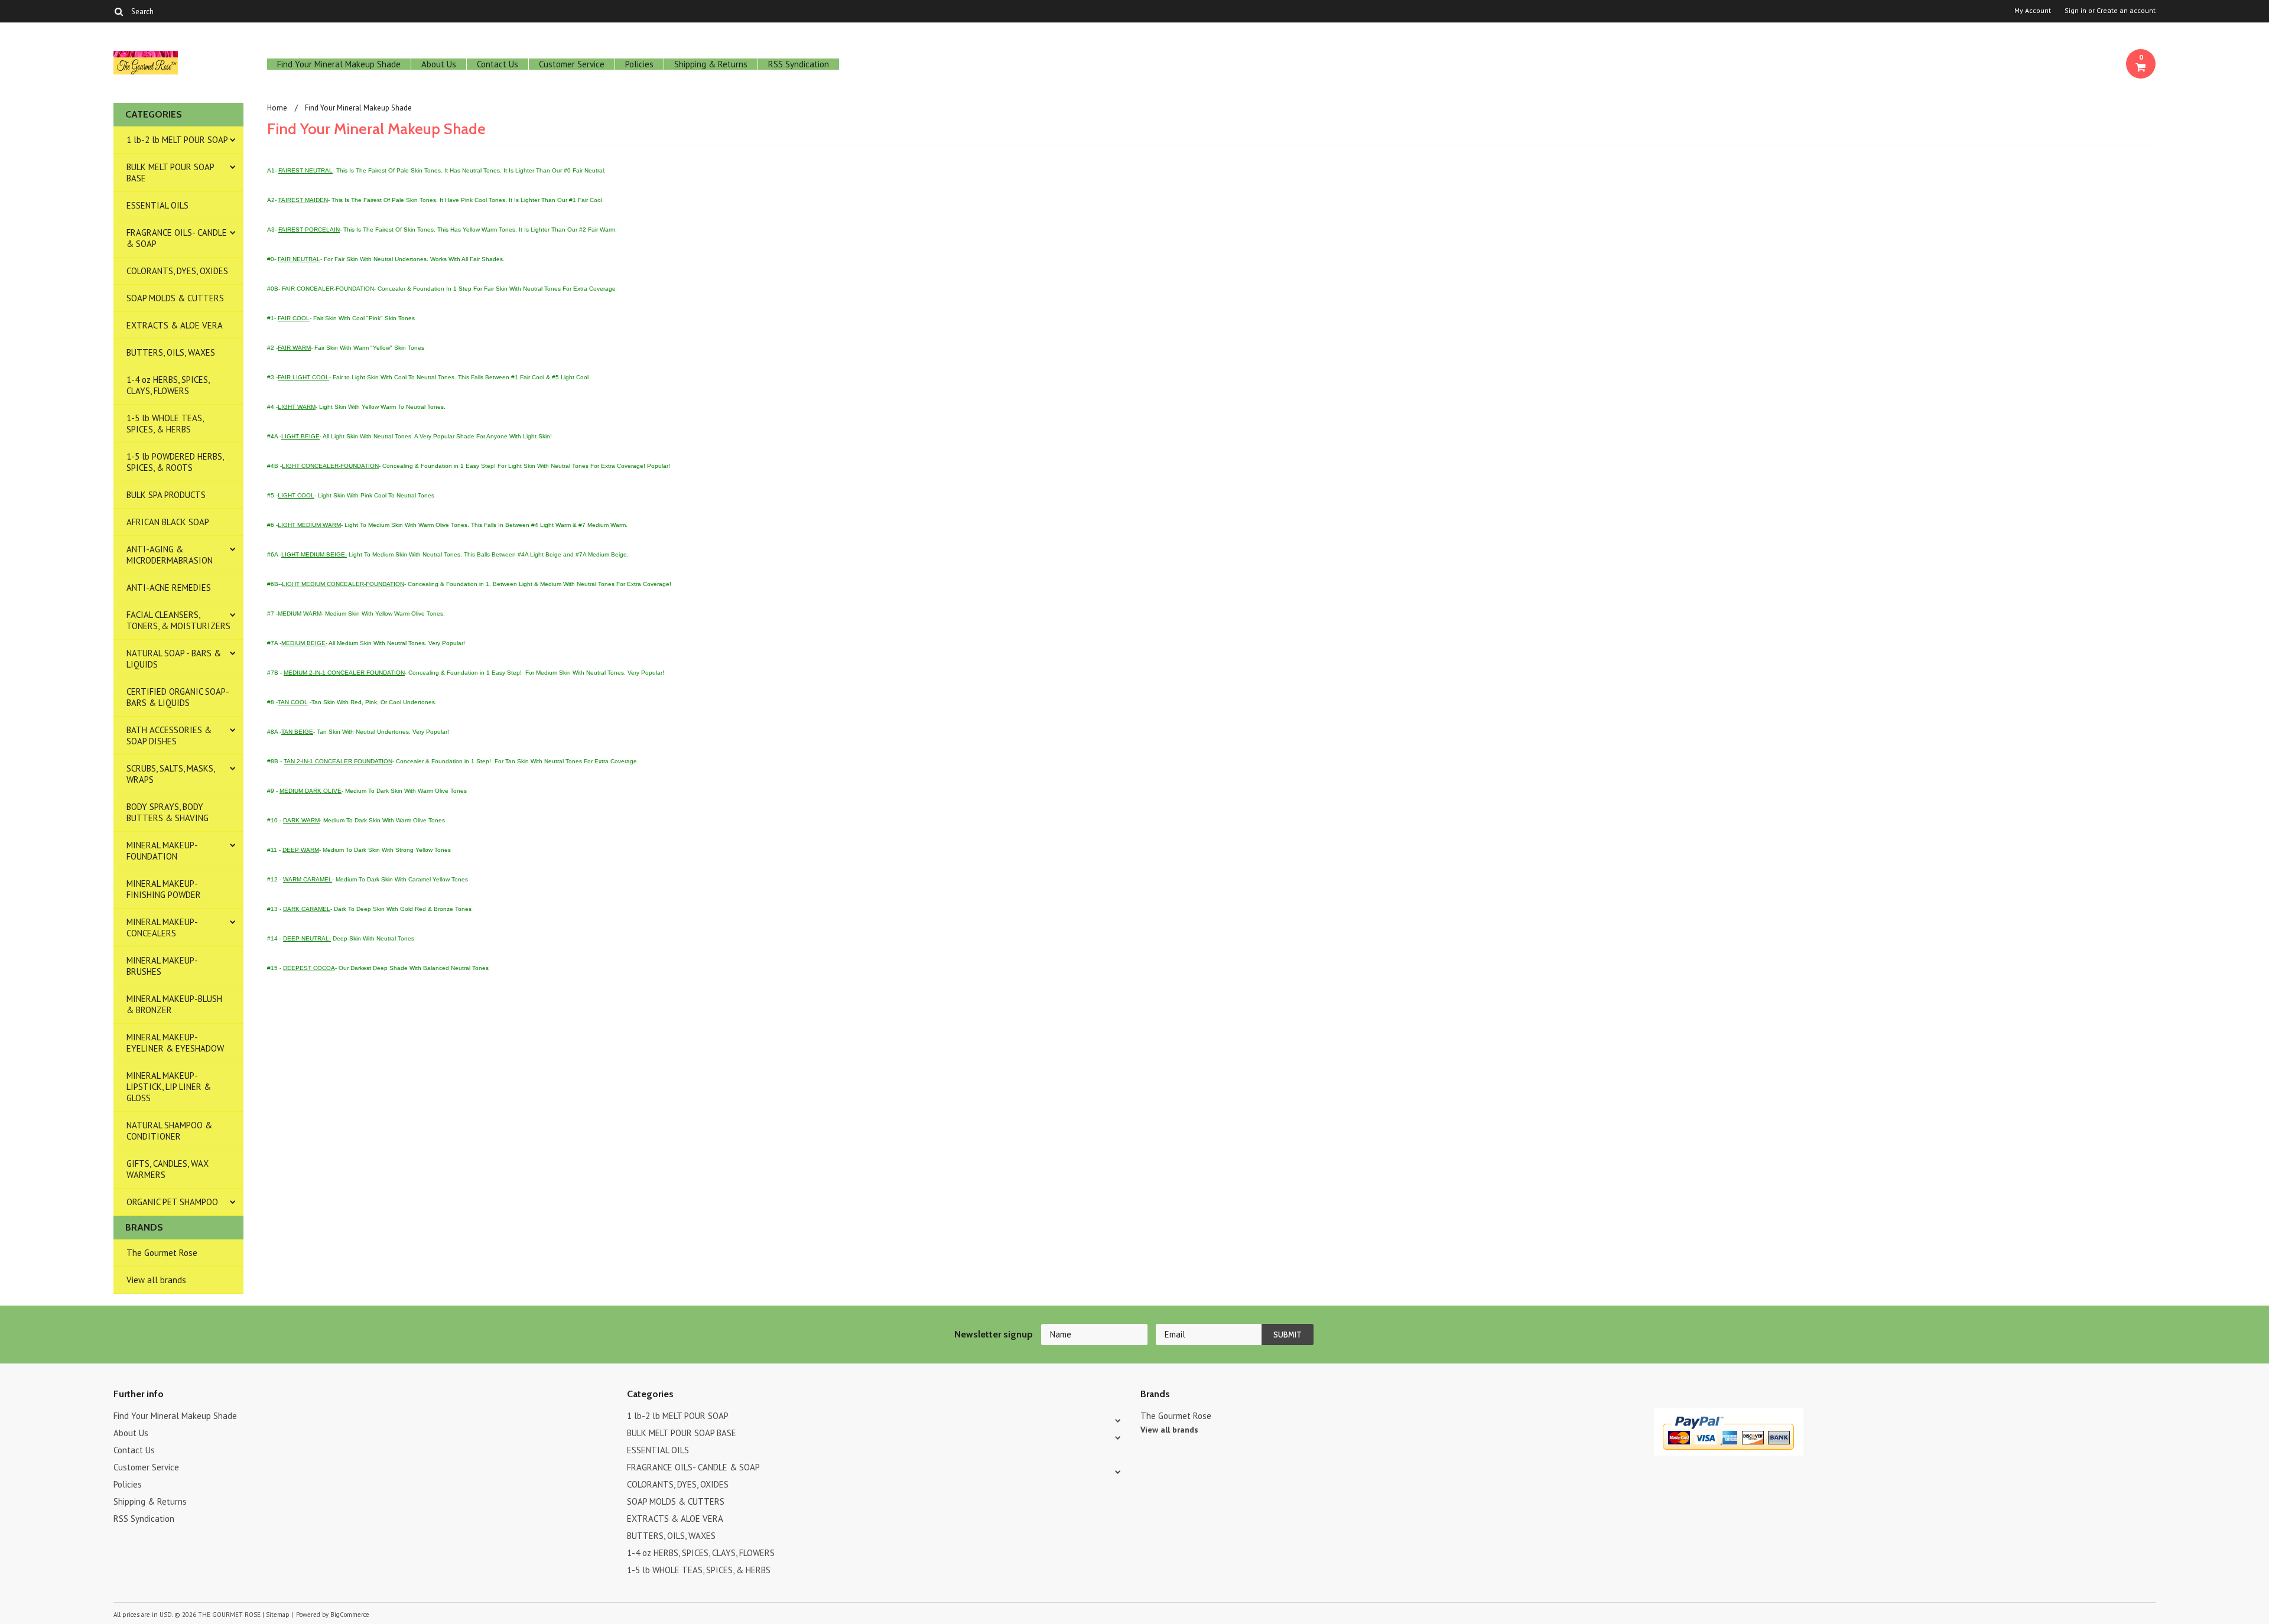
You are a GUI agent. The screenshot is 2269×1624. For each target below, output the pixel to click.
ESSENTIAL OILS (157, 205)
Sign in (2075, 11)
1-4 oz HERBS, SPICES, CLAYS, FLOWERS (168, 385)
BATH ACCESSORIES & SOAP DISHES (169, 735)
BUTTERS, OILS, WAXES (171, 352)
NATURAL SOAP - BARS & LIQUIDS (174, 659)
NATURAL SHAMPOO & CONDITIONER (169, 1131)
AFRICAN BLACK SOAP (168, 522)
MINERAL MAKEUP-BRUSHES (162, 966)
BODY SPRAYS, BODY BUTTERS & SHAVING (168, 812)
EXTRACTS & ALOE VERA (175, 325)
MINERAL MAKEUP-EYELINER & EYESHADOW (175, 1043)
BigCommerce (350, 1615)
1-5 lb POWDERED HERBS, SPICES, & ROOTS (175, 462)
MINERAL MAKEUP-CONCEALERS (162, 927)
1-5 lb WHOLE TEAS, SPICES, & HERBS (165, 424)
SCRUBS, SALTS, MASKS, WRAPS (171, 774)
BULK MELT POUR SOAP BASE (170, 173)
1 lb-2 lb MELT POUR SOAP (177, 140)
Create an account (2126, 11)
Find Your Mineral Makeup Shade (339, 64)
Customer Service (572, 64)
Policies (639, 64)
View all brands (156, 1280)
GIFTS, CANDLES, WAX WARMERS (168, 1169)
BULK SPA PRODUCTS (166, 495)
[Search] (118, 11)
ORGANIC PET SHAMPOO (172, 1202)
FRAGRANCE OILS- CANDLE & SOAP (177, 238)
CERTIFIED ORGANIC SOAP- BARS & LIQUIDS (178, 697)
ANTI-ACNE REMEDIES (169, 588)
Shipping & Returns (711, 64)
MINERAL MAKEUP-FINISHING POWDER (164, 889)
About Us (439, 64)
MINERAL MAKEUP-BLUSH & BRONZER (174, 1004)
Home (277, 108)
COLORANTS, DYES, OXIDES (177, 271)
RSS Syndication (799, 64)
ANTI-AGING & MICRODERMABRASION (170, 555)
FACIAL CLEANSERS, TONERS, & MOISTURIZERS (178, 620)
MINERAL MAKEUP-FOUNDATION (162, 851)
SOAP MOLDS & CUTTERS (175, 298)
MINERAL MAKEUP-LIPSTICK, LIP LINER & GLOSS (169, 1087)
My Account (2033, 11)
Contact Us (498, 64)
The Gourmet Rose (162, 1253)
